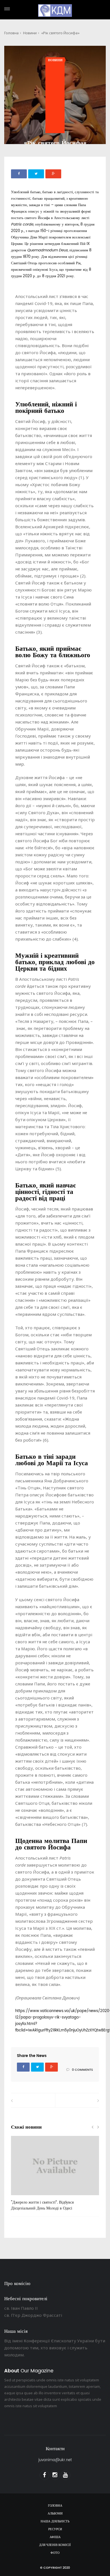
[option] (55, 2176)
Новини (30, 33)
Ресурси (55, 2529)
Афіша (55, 2537)
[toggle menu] (7, 9)
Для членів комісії (55, 2545)
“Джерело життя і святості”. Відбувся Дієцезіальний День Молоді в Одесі (42, 2205)
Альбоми (55, 2514)
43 (22, 2197)
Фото (55, 2553)
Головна (11, 33)
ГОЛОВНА (55, 2506)
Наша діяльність (55, 2522)
